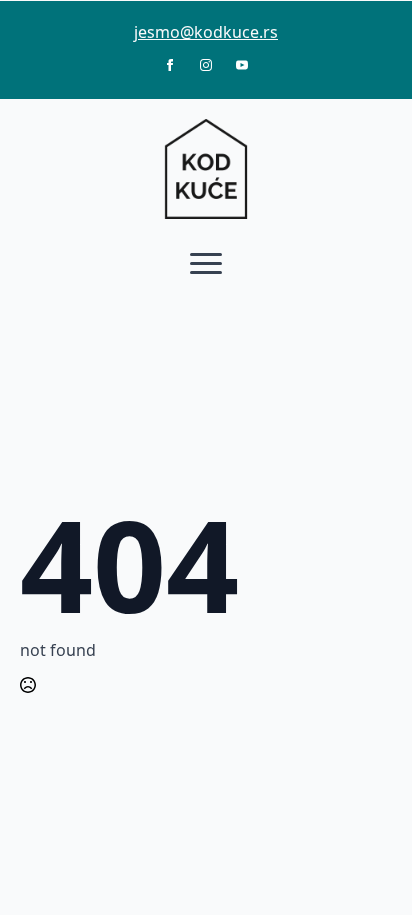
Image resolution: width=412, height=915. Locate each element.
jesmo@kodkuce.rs (206, 32)
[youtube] (242, 65)
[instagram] (206, 65)
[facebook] (170, 65)
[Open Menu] (206, 263)
